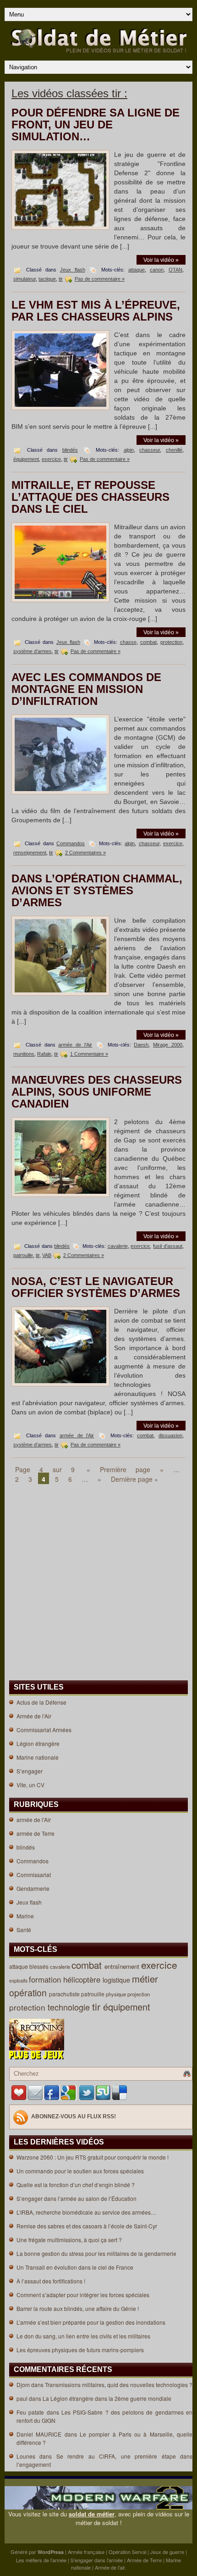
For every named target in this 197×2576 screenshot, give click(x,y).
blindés (70, 450)
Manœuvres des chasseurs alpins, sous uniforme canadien (97, 1092)
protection (171, 642)
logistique (117, 1980)
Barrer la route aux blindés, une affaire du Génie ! (78, 2308)
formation (46, 1979)
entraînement (123, 1966)
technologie (70, 2007)
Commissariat (34, 1875)
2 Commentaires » (85, 853)
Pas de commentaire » (100, 279)
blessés (40, 1966)
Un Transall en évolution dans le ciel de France (75, 2267)
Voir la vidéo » (161, 260)
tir (61, 279)
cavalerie (118, 1246)
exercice (51, 459)
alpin (129, 450)
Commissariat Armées (44, 1730)
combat (148, 642)
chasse (128, 642)
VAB (47, 1255)
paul (22, 2398)
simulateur (25, 279)
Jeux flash (73, 270)
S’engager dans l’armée (97, 2560)
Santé (24, 1930)
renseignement (30, 853)
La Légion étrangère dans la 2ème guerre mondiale (107, 2398)
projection (139, 1994)
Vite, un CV (30, 1785)
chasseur (150, 450)
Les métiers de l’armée (41, 2560)
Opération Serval (127, 2552)
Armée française (86, 2552)
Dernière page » (134, 1479)
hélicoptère (83, 1979)
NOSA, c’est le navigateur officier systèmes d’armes (96, 1287)
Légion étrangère (38, 1743)
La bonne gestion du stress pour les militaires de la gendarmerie (96, 2253)
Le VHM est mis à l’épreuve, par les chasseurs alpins (96, 311)
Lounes (26, 2456)
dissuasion (170, 1435)
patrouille (23, 1255)
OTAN (175, 270)
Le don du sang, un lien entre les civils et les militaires (83, 2336)
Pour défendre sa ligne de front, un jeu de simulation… (96, 125)
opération (29, 1993)
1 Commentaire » (89, 1054)
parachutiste (65, 1994)
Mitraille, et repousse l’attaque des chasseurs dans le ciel (90, 497)
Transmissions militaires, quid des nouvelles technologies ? (119, 2385)
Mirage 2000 (168, 1045)
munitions (24, 1054)
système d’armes (33, 651)
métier (146, 1979)
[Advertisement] (38, 1526)
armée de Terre (36, 1833)
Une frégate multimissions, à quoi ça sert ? (69, 2240)
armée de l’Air (75, 1045)
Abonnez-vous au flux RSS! (74, 2116)
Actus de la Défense (41, 1702)
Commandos (71, 843)
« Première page (118, 1469)
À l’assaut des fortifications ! (51, 2281)
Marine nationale (38, 1757)
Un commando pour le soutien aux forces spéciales (80, 2171)
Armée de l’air (110, 2567)
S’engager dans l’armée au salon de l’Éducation (77, 2198)
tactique (47, 279)
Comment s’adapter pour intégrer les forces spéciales (83, 2295)
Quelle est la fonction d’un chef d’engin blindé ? (76, 2185)
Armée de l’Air (34, 1716)
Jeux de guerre (167, 2552)
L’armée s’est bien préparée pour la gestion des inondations (91, 2322)
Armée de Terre (144, 2560)
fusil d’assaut (168, 1246)
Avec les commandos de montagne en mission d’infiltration (86, 689)
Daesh (141, 1045)
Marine (25, 1916)
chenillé (174, 450)
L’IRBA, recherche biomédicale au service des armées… (86, 2212)
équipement (26, 459)
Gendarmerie (33, 1888)
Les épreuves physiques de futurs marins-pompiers (80, 2350)
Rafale (44, 1054)
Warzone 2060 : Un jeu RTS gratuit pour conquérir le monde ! (93, 2157)
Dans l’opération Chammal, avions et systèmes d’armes (97, 890)
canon (157, 270)
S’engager (30, 1771)
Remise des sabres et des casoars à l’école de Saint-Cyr (87, 2226)
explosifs (19, 1980)
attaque (137, 270)
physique (117, 1994)
